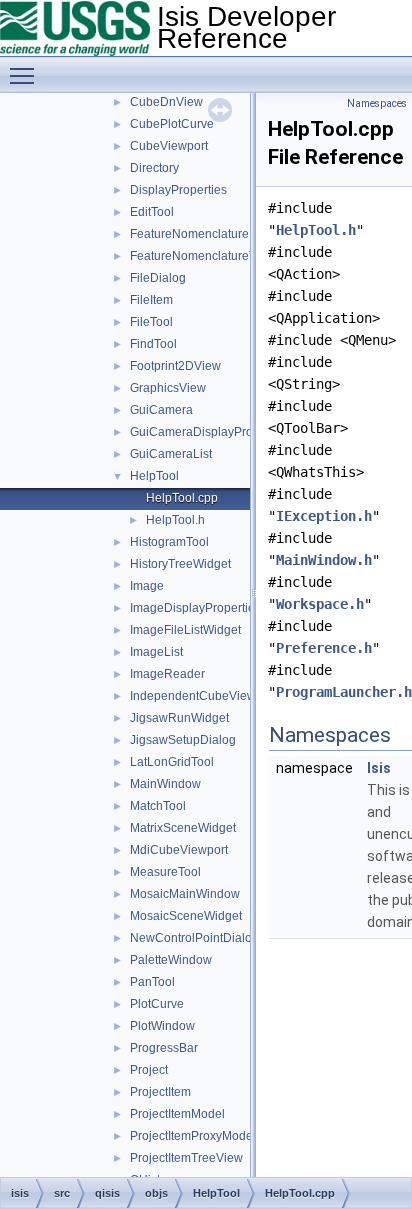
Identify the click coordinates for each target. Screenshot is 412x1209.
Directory (154, 168)
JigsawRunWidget (179, 718)
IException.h (324, 516)
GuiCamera (161, 410)
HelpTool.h (175, 520)
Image (147, 586)
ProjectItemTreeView (186, 1158)
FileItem (151, 300)
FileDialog (158, 278)
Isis (379, 768)
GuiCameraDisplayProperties (210, 432)
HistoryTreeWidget (180, 564)
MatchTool (158, 806)
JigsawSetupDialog (183, 740)
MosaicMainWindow (185, 894)
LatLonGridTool (172, 762)
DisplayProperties (178, 190)
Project (149, 1070)
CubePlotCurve (172, 124)
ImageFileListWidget (185, 630)
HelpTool (154, 476)
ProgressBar (164, 1048)
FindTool (153, 344)
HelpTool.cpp (182, 498)
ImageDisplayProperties (195, 608)
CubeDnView (166, 102)
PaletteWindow (171, 960)
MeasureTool (165, 872)
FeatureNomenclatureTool (201, 256)
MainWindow (165, 784)
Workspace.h (320, 604)
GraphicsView (168, 388)
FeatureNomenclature (189, 234)
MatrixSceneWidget (183, 828)
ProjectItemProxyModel (193, 1136)
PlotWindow (162, 1026)
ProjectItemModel (177, 1114)
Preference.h (324, 648)
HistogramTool (169, 542)
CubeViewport (169, 146)
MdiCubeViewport (179, 850)
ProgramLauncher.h (344, 692)
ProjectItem (160, 1092)
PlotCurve (157, 1004)
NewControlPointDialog (194, 938)
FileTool (151, 322)
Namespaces (377, 103)
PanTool (152, 982)
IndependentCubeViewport (203, 696)
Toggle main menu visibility (26, 75)
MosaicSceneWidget (186, 916)
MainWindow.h (324, 560)
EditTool (152, 212)
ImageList (156, 652)
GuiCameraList (171, 454)
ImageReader (167, 674)
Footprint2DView (175, 366)
